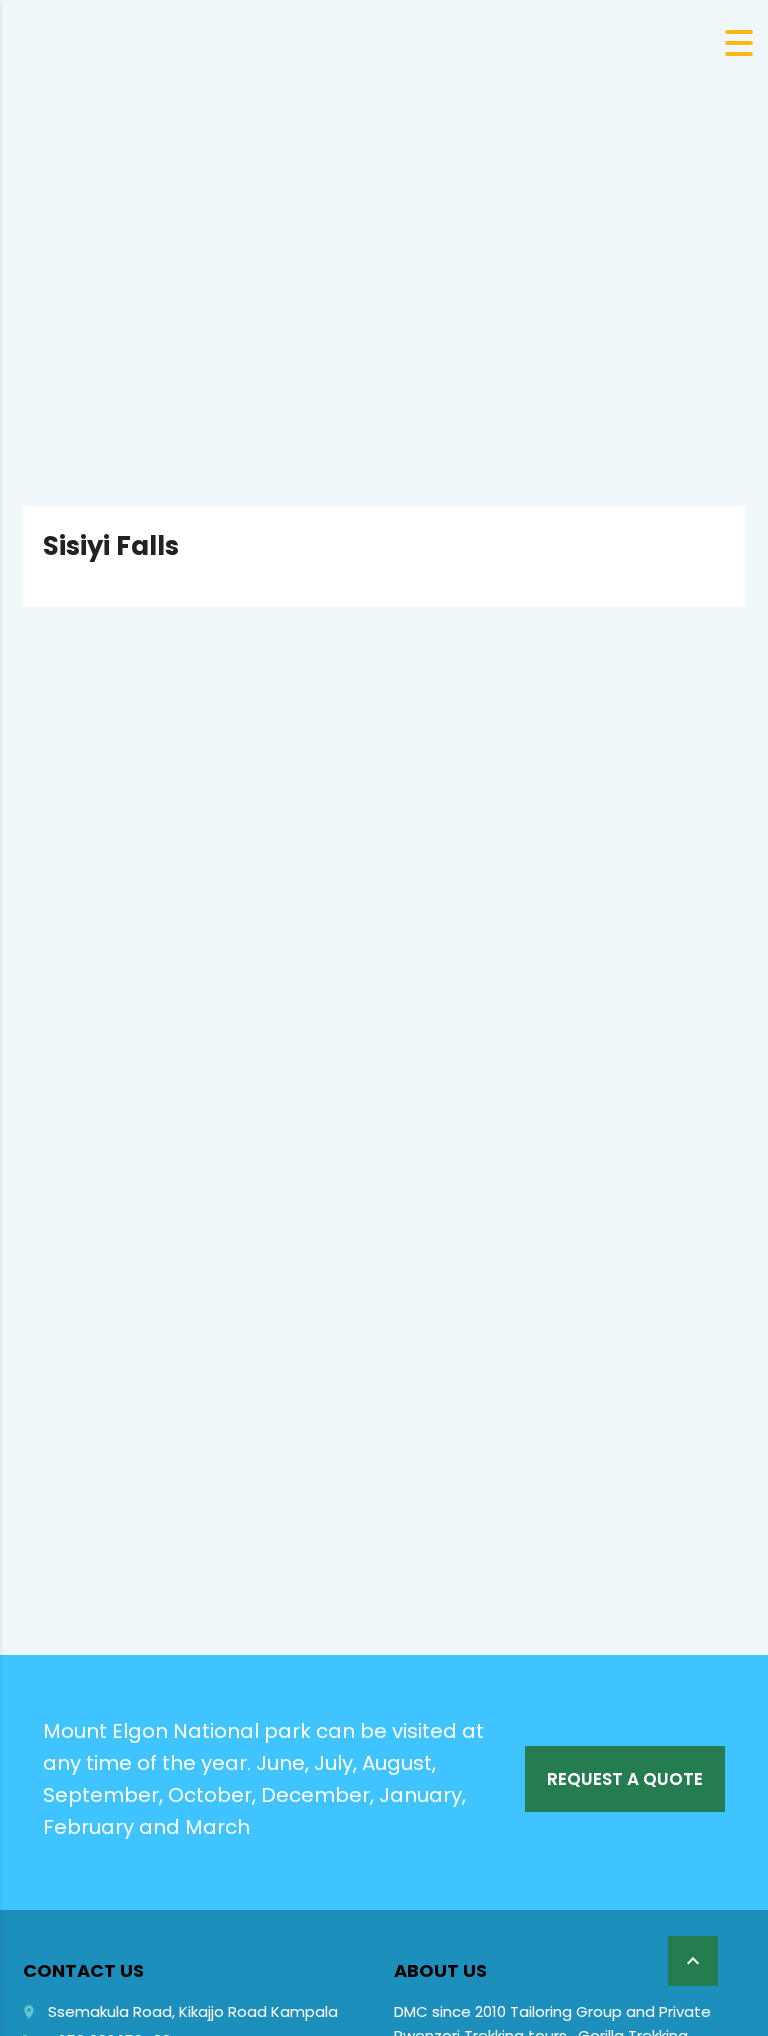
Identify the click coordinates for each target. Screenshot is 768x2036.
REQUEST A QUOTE (625, 1779)
